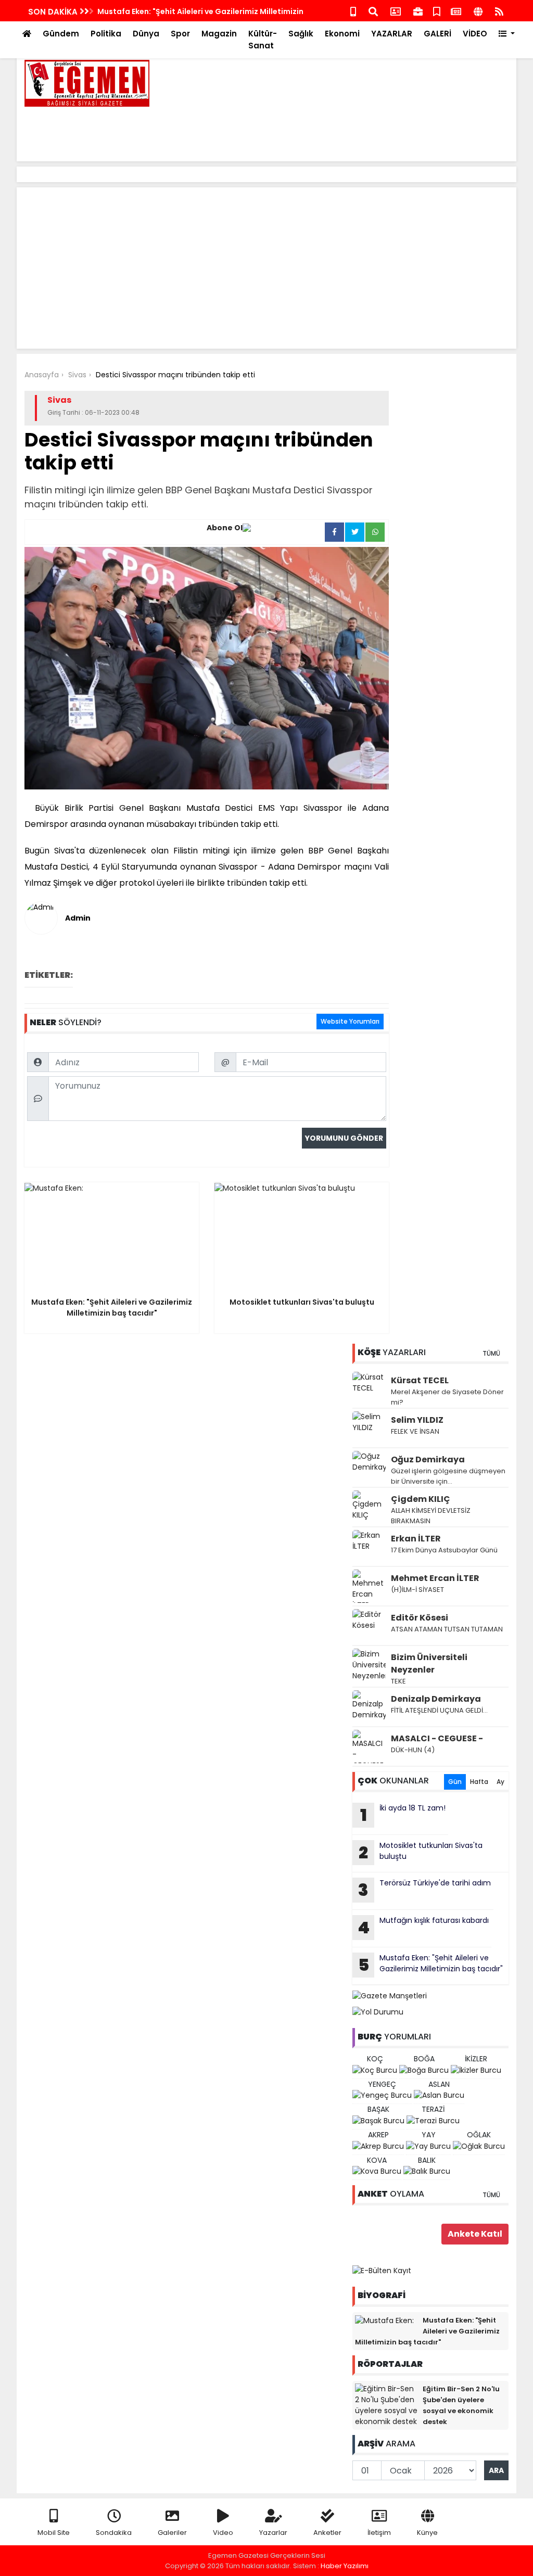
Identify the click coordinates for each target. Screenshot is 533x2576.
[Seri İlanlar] (437, 11)
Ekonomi (342, 34)
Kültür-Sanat (263, 40)
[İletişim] (396, 11)
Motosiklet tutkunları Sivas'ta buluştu (421, 1852)
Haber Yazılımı (345, 2566)
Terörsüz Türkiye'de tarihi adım (424, 1890)
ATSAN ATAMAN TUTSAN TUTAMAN (447, 1629)
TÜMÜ (491, 1353)
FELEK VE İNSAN (415, 1431)
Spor (180, 34)
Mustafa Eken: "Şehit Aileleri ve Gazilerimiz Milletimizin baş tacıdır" (431, 1965)
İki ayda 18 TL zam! (403, 1815)
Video (223, 2533)
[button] (507, 34)
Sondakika (114, 2533)
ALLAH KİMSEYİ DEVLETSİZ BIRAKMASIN (431, 1516)
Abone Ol (225, 528)
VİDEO (475, 34)
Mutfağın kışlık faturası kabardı (423, 1927)
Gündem (61, 34)
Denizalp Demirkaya (436, 1699)
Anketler (327, 2533)
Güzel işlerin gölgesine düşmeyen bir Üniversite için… (448, 1476)
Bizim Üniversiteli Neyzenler (429, 1663)
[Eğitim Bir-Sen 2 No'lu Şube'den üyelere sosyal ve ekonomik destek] (386, 2405)
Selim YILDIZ (417, 1420)
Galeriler (172, 2533)
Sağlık (301, 34)
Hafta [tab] (479, 1782)
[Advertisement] (319, 130)
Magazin (219, 34)
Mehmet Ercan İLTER (435, 1578)
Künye (427, 2533)
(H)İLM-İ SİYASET (417, 1590)
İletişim (379, 2533)
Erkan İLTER (416, 1539)
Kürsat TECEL (420, 1380)
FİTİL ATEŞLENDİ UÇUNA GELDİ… (439, 1710)
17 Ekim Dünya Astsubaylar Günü (444, 1550)
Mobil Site (54, 2533)
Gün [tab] (455, 1782)
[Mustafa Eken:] (384, 2320)
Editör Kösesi (420, 1618)
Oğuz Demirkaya (428, 1459)
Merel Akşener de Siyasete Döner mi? (447, 1397)
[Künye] (478, 11)
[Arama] (373, 11)
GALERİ (437, 34)
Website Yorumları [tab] (350, 1021)
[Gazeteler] (456, 11)
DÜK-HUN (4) (413, 1750)
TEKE (398, 1681)
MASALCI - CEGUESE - (437, 1738)
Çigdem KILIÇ (421, 1499)
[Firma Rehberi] (418, 11)
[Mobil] (353, 11)
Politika (106, 34)
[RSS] (499, 11)
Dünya (146, 34)
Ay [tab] (500, 1782)
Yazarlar (273, 2533)
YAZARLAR (392, 34)
